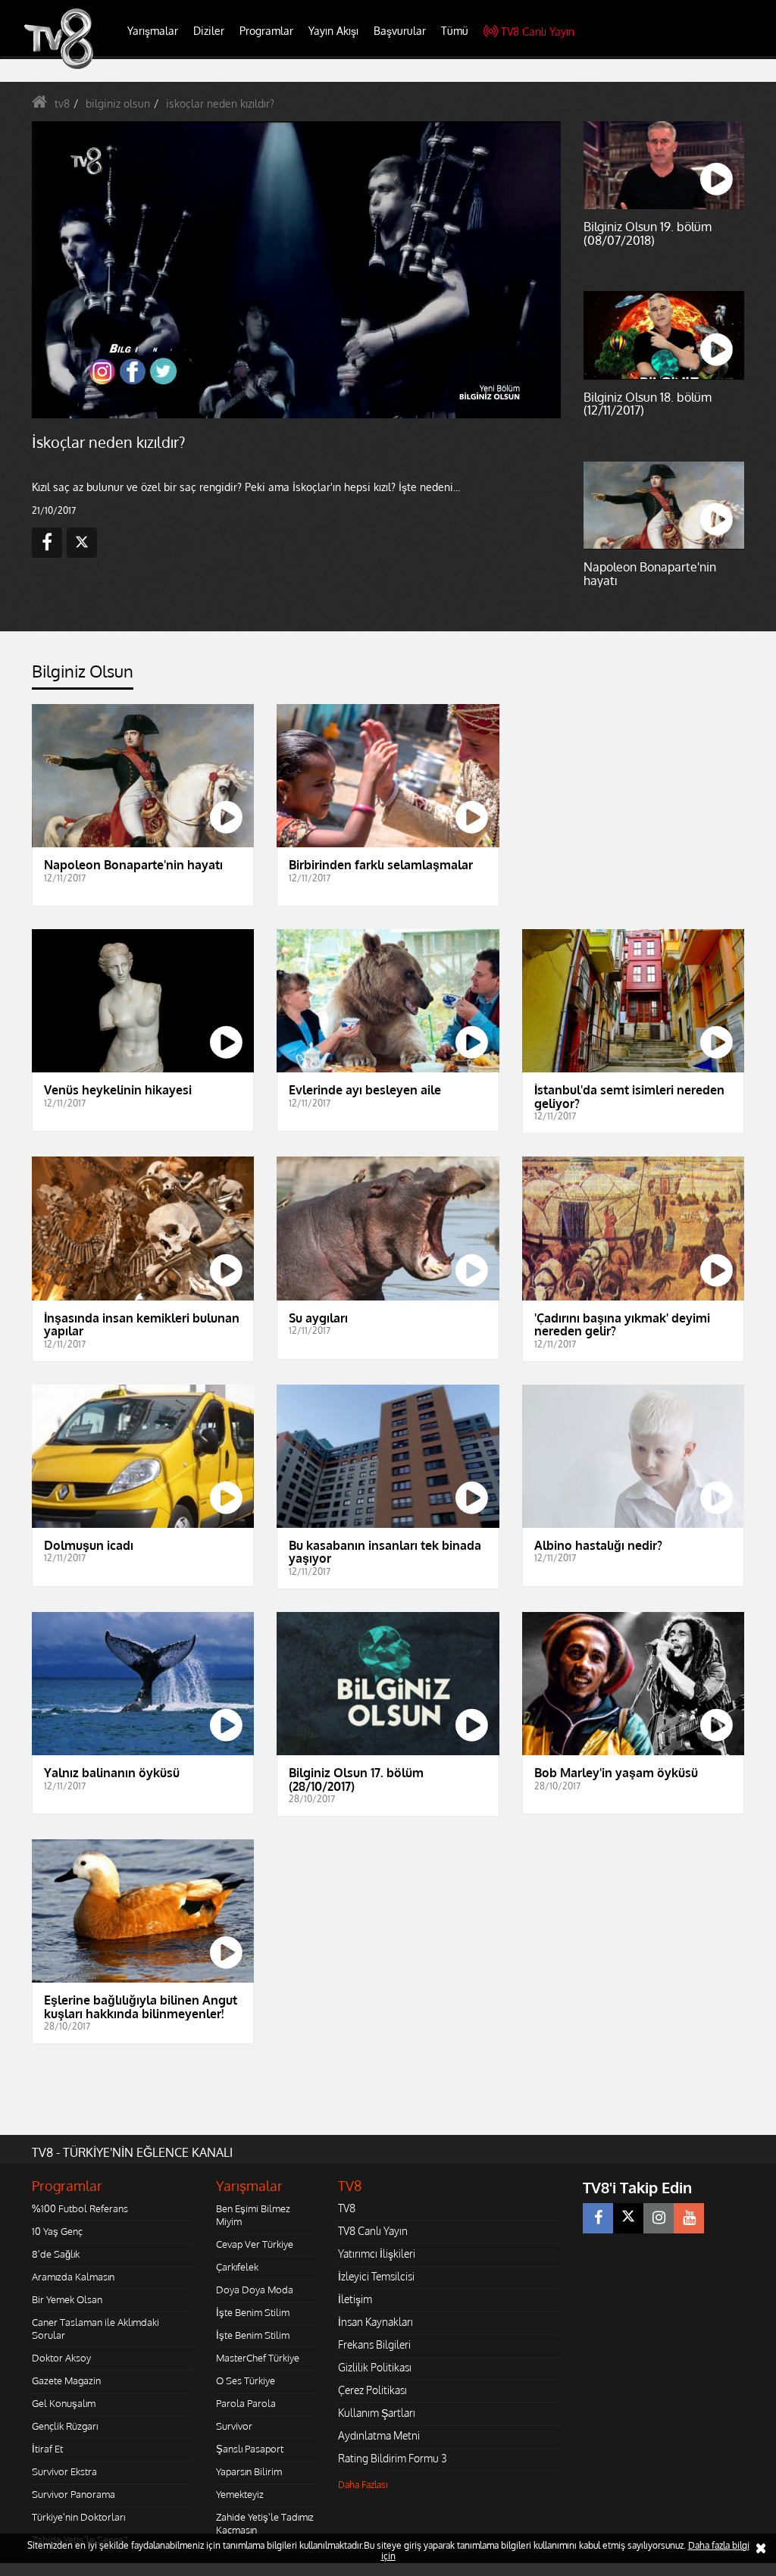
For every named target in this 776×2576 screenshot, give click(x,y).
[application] (388, 1288)
